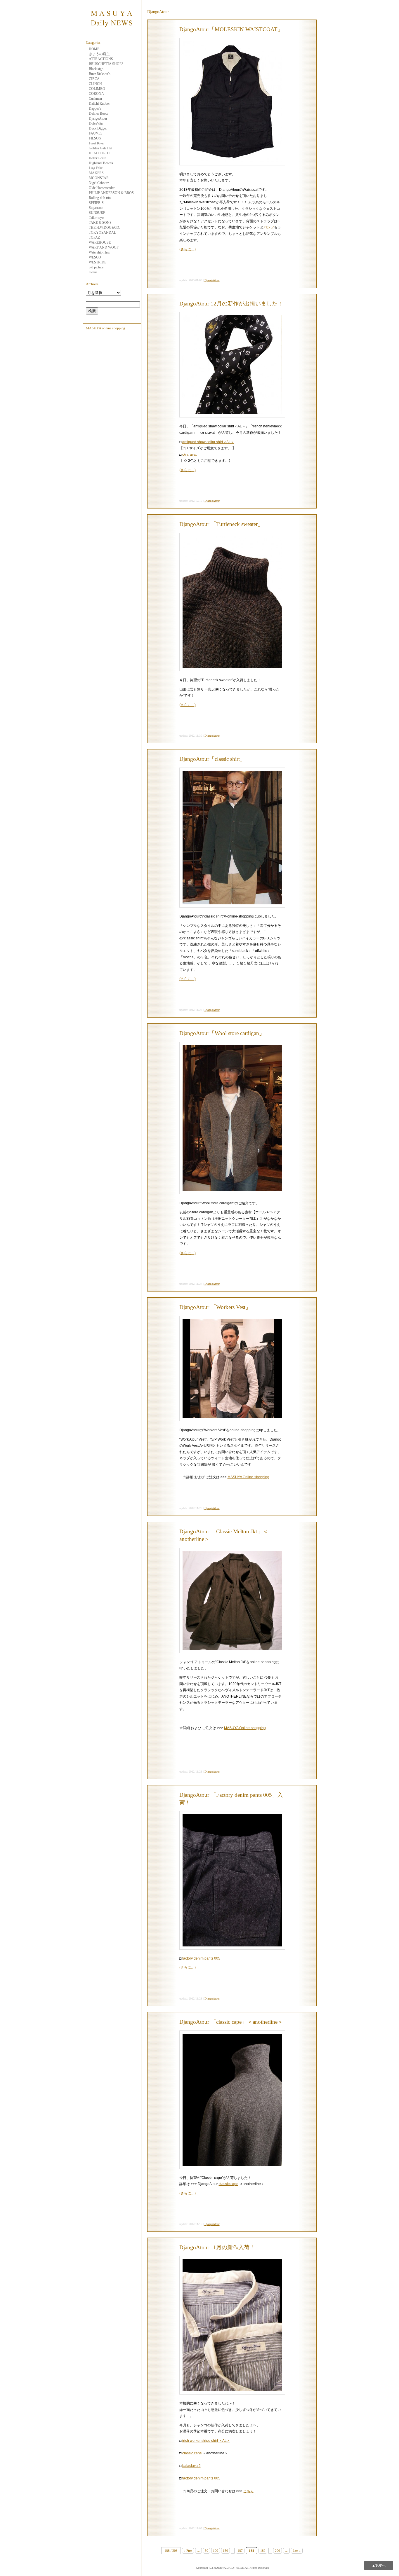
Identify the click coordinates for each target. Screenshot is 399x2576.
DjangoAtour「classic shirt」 (212, 759)
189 (263, 2551)
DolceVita (96, 123)
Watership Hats (99, 252)
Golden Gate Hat (100, 148)
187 (240, 2551)
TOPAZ (94, 237)
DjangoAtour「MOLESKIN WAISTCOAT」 (231, 29)
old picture (96, 267)
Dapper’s (95, 109)
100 (216, 2551)
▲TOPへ (379, 2565)
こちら (249, 2491)
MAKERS (96, 173)
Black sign (96, 69)
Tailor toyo (96, 218)
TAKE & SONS (100, 223)
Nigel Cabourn (99, 183)
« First (188, 2551)
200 (277, 2551)
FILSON (95, 138)
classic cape (229, 2184)
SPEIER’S (96, 203)
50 (207, 2551)
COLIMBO (97, 89)
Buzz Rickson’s (100, 74)
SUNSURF (97, 213)
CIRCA (94, 79)
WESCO (95, 257)
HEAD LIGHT (99, 153)
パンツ (269, 227)
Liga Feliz (96, 168)
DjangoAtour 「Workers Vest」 (215, 1307)
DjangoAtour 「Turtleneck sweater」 (221, 524)
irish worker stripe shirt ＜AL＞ (206, 2441)
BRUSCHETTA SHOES (106, 64)
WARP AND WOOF (104, 247)
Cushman (95, 99)
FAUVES (96, 133)
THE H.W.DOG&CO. (104, 228)
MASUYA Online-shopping (248, 1477)
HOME (94, 49)
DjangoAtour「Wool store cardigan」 (222, 1033)
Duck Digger (98, 128)
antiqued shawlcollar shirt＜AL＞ (208, 442)
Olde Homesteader (102, 188)
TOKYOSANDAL (102, 233)
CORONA (96, 94)
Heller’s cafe (97, 158)
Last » (297, 2551)
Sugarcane (96, 208)
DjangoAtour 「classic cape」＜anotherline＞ (231, 2022)
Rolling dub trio (100, 198)
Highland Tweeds (101, 163)
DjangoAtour (98, 118)
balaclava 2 (191, 2466)
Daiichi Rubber (99, 104)
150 (225, 2551)
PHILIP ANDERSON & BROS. (112, 193)
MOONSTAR (99, 178)
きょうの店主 (99, 54)
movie (93, 272)
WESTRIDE (98, 262)
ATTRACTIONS (101, 59)
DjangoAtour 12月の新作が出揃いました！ (231, 304)
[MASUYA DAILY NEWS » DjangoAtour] (112, 32)
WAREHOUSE (100, 242)
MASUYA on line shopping (105, 328)
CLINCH (95, 84)
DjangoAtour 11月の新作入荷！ (217, 2247)
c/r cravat (189, 455)
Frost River (97, 143)
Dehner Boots (98, 113)
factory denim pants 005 (201, 1958)
